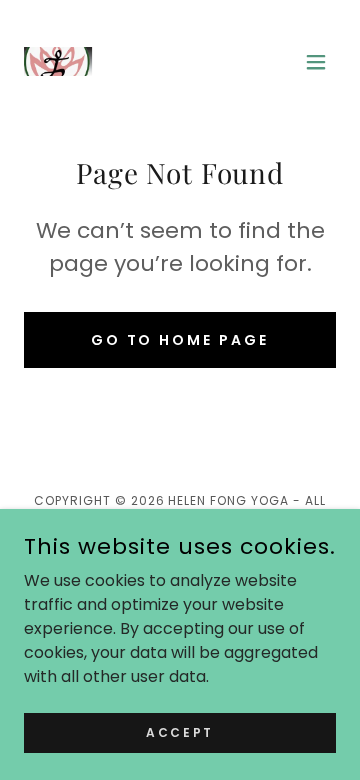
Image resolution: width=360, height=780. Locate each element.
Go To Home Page (180, 340)
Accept (179, 731)
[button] (316, 62)
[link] (136, 61)
